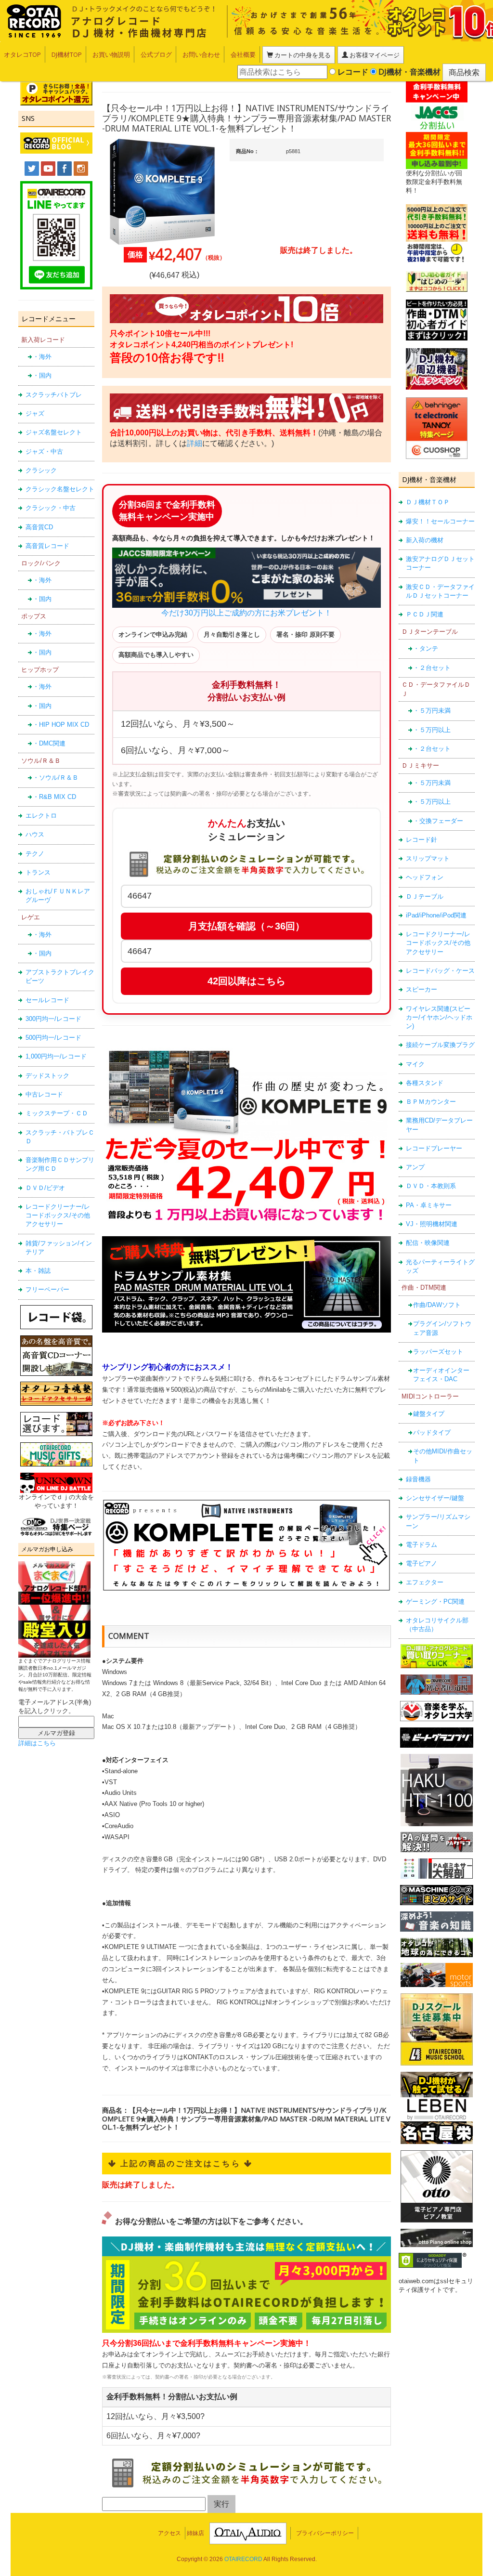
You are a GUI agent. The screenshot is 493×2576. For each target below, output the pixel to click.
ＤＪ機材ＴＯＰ (428, 502)
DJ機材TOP (67, 54)
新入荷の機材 (425, 540)
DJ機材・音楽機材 (409, 72)
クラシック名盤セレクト (60, 489)
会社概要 (243, 54)
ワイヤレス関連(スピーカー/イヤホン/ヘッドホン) (439, 1018)
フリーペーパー (47, 1289)
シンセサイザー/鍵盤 (435, 1498)
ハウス (35, 834)
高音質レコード (47, 546)
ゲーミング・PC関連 (435, 1602)
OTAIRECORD (243, 2559)
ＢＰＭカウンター (431, 1102)
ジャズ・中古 (44, 451)
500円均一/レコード (53, 1038)
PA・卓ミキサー (429, 1205)
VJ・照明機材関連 (432, 1224)
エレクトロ (41, 816)
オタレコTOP (22, 54)
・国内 (42, 375)
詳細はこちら (37, 1743)
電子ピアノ (422, 1563)
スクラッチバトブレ (54, 395)
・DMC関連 (49, 743)
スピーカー (422, 989)
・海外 (42, 357)
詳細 (195, 443)
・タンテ (426, 648)
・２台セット (432, 668)
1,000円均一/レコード (56, 1056)
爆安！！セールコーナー (440, 521)
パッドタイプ (432, 1432)
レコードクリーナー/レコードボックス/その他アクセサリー (58, 1216)
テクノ (35, 854)
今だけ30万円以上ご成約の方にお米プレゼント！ (246, 613)
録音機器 (418, 1479)
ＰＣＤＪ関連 (425, 614)
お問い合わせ (201, 54)
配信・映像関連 (428, 1243)
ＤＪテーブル (425, 896)
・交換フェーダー (438, 821)
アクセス (169, 2533)
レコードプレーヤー (434, 1148)
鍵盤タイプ (429, 1414)
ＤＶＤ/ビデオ (45, 1188)
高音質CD (39, 527)
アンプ (415, 1167)
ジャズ (35, 413)
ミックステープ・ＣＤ (57, 1113)
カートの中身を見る (302, 55)
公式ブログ (156, 54)
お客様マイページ (374, 55)
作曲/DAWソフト (437, 1305)
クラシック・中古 (51, 508)
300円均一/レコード (53, 1019)
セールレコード (47, 1000)
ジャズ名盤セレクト (54, 432)
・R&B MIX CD (54, 797)
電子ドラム (422, 1545)
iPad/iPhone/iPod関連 (436, 915)
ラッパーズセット (438, 1352)
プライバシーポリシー (325, 2533)
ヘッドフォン (425, 877)
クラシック (41, 470)
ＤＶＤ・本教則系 (431, 1186)
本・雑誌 (38, 1271)
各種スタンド (425, 1083)
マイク (415, 1064)
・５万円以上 (432, 730)
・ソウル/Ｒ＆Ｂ (56, 778)
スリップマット (428, 858)
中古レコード (44, 1094)
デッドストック (47, 1076)
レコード (352, 72)
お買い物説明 (111, 54)
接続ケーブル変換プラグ (440, 1045)
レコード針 (422, 840)
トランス (38, 872)
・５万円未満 (432, 711)
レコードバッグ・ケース (440, 971)
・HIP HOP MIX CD (61, 725)
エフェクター (425, 1582)
